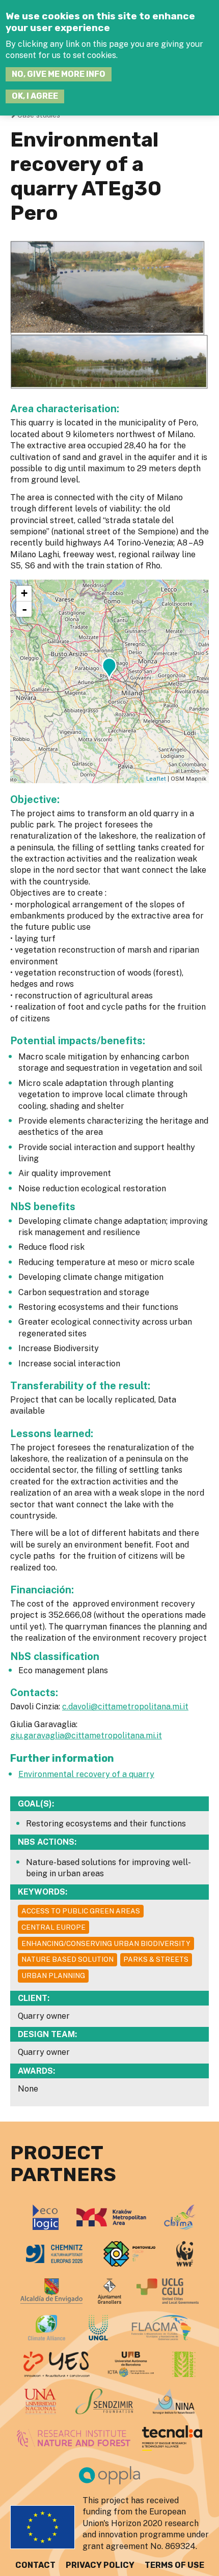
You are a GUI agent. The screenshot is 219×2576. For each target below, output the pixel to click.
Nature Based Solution (67, 1959)
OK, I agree (35, 96)
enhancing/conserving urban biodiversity (106, 1943)
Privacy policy (100, 2565)
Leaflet (156, 779)
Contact (35, 2565)
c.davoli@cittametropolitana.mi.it (125, 1707)
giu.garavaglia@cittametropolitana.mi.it (86, 1736)
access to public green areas (81, 1911)
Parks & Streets (156, 1959)
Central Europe (53, 1927)
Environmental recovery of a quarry (86, 1774)
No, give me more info (59, 74)
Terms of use (174, 2565)
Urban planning (53, 1976)
